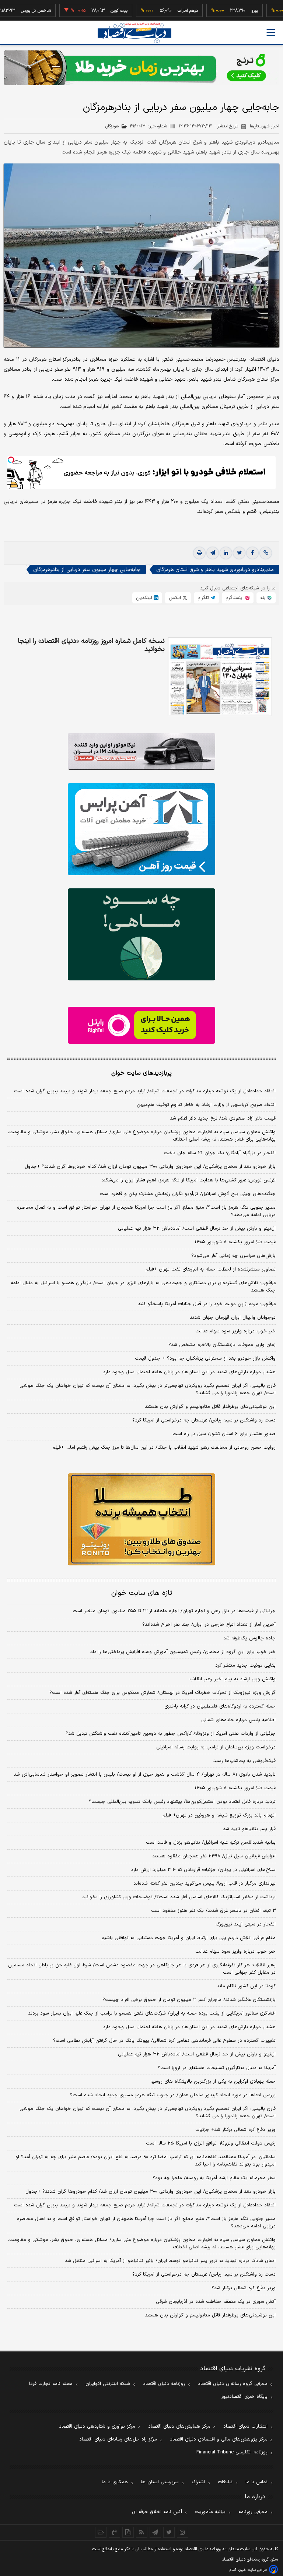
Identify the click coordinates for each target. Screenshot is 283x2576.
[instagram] (183, 2532)
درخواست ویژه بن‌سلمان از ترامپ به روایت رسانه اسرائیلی (216, 1747)
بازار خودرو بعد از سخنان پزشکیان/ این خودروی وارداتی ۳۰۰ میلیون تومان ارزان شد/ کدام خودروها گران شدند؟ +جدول (150, 1167)
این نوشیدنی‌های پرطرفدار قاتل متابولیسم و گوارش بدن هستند (210, 1407)
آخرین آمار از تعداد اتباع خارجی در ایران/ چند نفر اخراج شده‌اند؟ (209, 1625)
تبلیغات (225, 2482)
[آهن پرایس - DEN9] (141, 829)
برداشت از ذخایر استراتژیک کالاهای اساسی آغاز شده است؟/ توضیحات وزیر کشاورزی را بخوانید (179, 1897)
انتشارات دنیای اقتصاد (245, 2427)
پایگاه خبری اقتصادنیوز (244, 2397)
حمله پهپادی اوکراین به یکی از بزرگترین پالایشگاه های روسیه (213, 2082)
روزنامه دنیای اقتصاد (164, 2384)
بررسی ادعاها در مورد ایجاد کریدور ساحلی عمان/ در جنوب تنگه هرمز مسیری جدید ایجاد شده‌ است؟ (173, 2095)
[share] (128, 2532)
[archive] (101, 2532)
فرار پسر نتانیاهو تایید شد (249, 1829)
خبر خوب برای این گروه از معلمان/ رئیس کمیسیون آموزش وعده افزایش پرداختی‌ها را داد (183, 1652)
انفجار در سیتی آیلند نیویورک (246, 1924)
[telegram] (213, 553)
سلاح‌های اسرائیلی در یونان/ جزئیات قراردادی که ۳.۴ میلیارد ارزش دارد (203, 1870)
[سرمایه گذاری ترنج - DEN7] (141, 68)
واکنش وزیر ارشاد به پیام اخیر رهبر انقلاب (233, 1679)
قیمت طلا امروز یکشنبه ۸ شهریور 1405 (235, 1788)
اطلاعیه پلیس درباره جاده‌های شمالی (238, 1720)
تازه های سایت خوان (142, 1593)
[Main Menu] (271, 32)
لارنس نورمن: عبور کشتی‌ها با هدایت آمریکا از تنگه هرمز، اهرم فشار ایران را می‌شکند (188, 1180)
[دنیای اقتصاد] (134, 33)
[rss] (142, 2532)
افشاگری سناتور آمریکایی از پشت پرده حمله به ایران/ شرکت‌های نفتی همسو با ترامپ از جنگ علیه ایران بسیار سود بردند (152, 2013)
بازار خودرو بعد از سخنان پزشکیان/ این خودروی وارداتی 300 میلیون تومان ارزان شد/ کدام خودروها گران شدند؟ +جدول (151, 2192)
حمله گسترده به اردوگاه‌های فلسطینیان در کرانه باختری (220, 1706)
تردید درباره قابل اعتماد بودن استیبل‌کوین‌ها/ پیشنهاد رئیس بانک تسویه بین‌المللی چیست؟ (182, 1802)
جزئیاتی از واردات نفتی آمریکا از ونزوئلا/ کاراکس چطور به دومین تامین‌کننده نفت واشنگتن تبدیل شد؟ (171, 1734)
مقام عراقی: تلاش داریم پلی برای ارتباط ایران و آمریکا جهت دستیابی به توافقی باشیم (188, 1938)
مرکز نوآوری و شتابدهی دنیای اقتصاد (97, 2427)
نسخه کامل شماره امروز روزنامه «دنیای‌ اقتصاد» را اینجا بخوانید (91, 645)
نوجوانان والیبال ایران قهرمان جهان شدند (233, 1318)
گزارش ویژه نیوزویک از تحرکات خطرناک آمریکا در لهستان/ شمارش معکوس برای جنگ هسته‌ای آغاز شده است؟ (163, 1693)
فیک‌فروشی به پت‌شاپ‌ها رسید (244, 1761)
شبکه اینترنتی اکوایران (108, 2384)
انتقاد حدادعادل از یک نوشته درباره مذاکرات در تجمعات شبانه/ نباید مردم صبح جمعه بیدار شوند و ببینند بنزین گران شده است (145, 1091)
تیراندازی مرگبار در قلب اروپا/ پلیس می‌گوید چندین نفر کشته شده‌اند (205, 1883)
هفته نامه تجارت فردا (51, 2384)
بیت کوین (90, 11)
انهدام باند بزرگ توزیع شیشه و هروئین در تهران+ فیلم (219, 1815)
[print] (199, 553)
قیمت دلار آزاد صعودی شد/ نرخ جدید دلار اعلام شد (223, 1118)
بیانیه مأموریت (210, 2512)
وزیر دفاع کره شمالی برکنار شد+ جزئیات (235, 2130)
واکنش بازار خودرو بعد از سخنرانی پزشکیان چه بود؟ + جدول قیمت (205, 1359)
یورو (226, 11)
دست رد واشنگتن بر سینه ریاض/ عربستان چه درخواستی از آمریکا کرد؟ (204, 1420)
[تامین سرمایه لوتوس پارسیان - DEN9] (141, 934)
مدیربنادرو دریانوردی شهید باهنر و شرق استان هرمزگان (215, 570)
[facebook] (252, 553)
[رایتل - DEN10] (141, 1025)
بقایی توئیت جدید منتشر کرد (245, 1666)
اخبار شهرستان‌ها (265, 126)
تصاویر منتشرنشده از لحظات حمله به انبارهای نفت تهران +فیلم (211, 1269)
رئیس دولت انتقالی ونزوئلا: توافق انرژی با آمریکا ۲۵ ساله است (211, 2143)
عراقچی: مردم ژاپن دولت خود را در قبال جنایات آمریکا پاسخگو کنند (207, 1304)
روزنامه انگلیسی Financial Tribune (232, 2452)
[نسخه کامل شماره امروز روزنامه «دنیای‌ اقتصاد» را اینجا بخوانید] (220, 677)
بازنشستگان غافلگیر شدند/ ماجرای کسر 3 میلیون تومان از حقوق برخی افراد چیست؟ (189, 2000)
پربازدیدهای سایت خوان (141, 1073)
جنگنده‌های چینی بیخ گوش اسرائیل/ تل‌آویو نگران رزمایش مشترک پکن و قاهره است (188, 1194)
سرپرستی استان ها (160, 2482)
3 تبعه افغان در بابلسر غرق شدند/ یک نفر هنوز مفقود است (213, 1911)
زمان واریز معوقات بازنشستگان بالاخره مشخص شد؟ (222, 1345)
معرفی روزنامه (253, 2512)
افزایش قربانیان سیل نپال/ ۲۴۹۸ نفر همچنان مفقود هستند (214, 1856)
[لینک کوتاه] (266, 553)
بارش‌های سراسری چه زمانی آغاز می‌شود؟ (233, 1256)
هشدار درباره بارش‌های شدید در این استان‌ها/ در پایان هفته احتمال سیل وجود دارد (189, 1372)
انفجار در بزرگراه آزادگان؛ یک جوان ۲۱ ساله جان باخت (220, 1153)
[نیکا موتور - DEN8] (141, 751)
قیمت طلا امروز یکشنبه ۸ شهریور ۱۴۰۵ (235, 1242)
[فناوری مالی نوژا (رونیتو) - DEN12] (141, 1519)
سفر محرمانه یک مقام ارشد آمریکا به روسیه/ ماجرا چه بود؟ (214, 2178)
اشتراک (198, 2482)
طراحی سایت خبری (253, 2570)
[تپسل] (11, 460)
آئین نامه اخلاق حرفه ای (157, 2512)
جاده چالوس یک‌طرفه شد (249, 1638)
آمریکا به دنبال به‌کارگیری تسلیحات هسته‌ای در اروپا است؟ (217, 2068)
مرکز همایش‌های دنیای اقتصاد (179, 2427)
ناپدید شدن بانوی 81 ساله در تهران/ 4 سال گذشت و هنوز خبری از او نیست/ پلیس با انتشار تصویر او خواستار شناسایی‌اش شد (145, 1775)
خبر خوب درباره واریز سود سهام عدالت (235, 1331)
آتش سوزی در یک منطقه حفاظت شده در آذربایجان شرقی (216, 2302)
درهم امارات (159, 11)
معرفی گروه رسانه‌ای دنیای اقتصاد (233, 2384)
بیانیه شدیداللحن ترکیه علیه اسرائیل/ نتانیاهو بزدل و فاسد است (211, 1843)
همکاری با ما (115, 2482)
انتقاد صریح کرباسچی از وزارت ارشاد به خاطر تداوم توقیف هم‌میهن (206, 1105)
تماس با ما (256, 2482)
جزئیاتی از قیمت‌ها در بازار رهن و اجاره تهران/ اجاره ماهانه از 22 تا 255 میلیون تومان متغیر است (174, 1611)
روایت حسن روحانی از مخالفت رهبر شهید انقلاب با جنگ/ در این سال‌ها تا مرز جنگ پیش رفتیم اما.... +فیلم (164, 1448)
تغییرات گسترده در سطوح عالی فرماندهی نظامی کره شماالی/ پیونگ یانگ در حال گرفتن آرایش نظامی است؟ (164, 2041)
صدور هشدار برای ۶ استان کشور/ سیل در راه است (224, 1434)
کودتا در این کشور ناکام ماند (246, 1986)
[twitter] (239, 553)
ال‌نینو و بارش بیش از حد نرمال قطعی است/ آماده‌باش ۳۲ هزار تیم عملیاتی (197, 1229)
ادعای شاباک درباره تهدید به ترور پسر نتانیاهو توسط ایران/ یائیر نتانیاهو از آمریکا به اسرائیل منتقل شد (170, 2261)
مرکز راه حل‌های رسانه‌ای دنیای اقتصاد (118, 2439)
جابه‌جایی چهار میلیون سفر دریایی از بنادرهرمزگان (87, 570)
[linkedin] (226, 553)
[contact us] (114, 2532)
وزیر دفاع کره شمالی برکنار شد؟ (244, 2288)
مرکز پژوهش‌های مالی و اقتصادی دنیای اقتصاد (219, 2439)
